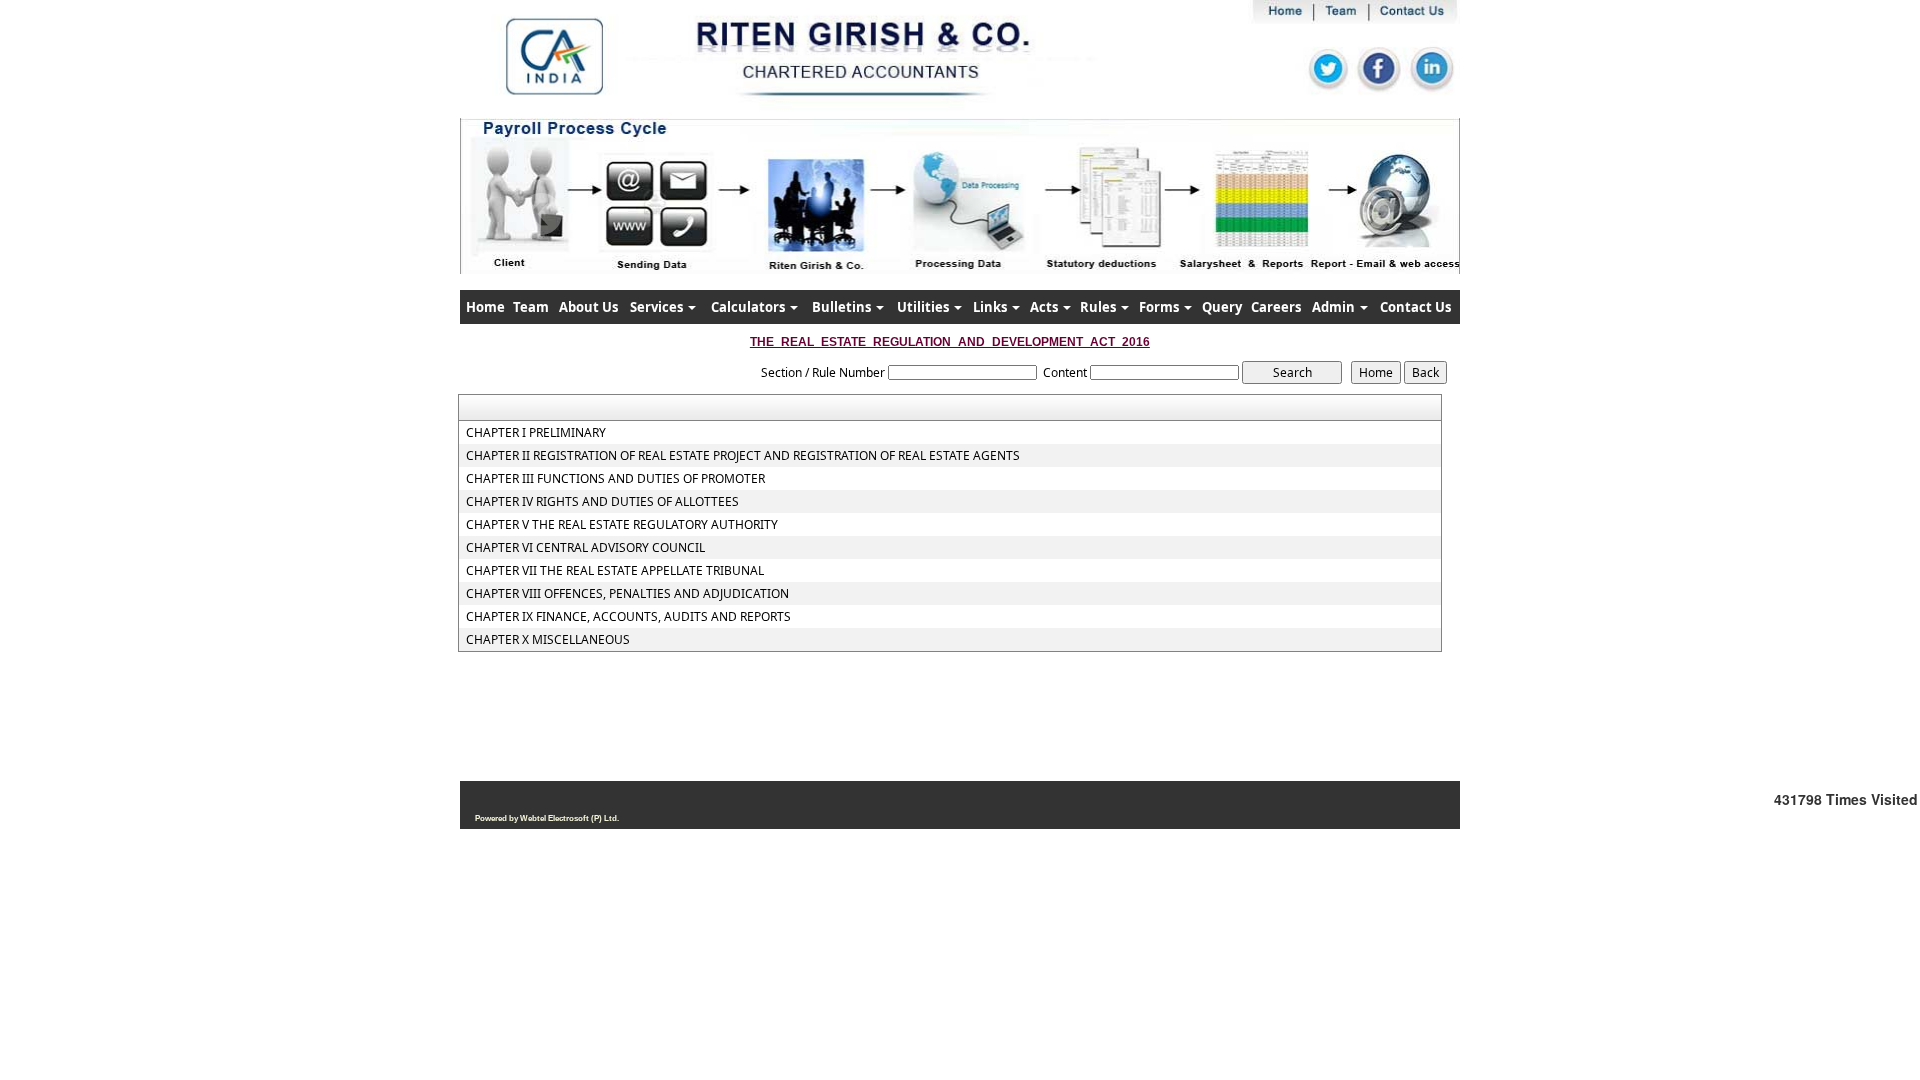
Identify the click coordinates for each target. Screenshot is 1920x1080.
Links (991, 307)
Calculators (749, 307)
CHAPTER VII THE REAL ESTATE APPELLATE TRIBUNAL (615, 571)
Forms (1160, 307)
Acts (1045, 307)
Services (658, 307)
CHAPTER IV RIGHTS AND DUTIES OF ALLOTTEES (602, 502)
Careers (1276, 307)
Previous (541, 214)
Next (1368, 214)
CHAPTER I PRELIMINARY (536, 433)
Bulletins (843, 307)
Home (485, 307)
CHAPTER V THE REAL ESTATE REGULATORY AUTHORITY (622, 525)
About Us (588, 307)
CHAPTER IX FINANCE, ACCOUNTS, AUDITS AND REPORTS (628, 617)
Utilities (924, 307)
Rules (1099, 307)
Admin (1335, 307)
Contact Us (1415, 307)
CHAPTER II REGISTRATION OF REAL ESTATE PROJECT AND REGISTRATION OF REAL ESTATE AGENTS (743, 456)
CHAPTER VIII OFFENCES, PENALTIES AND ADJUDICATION (627, 594)
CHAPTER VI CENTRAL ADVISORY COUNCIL (585, 548)
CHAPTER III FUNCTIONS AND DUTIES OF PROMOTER (615, 479)
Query (1222, 307)
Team (531, 307)
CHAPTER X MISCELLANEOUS (548, 640)
